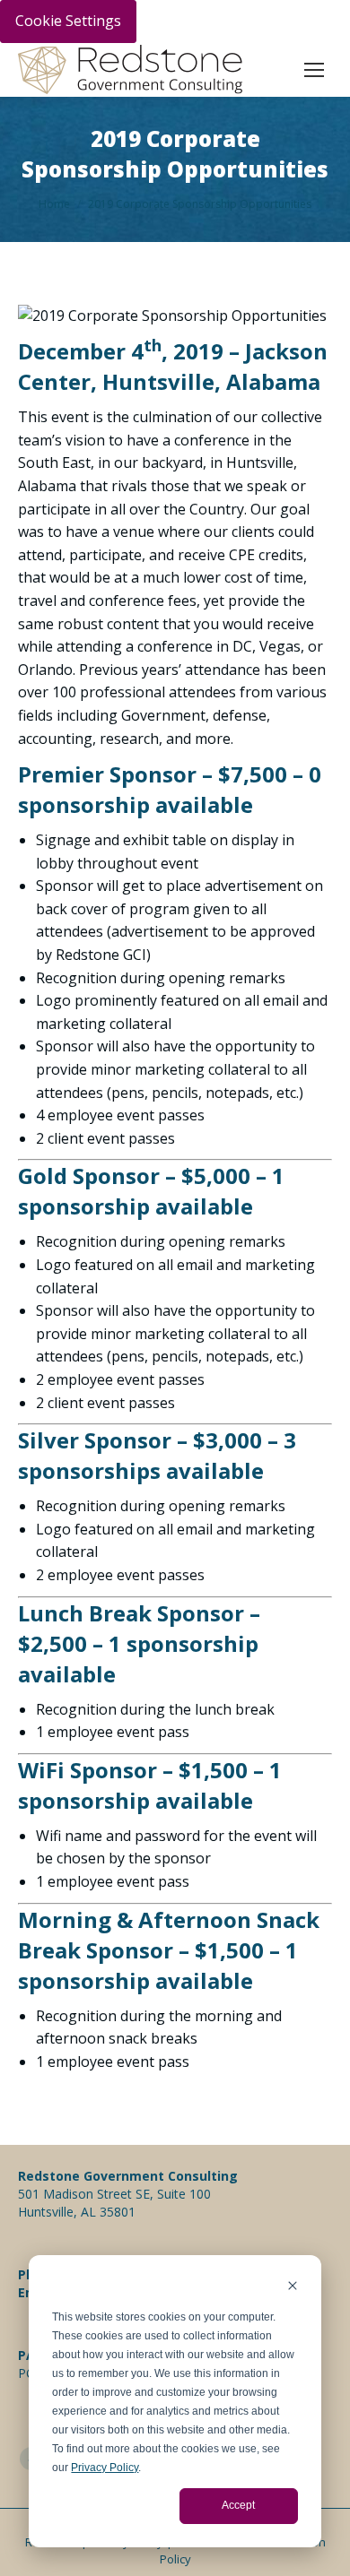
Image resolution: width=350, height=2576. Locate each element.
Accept (238, 2505)
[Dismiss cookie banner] (293, 2288)
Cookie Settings (68, 21)
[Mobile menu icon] (314, 70)
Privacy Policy (105, 2468)
